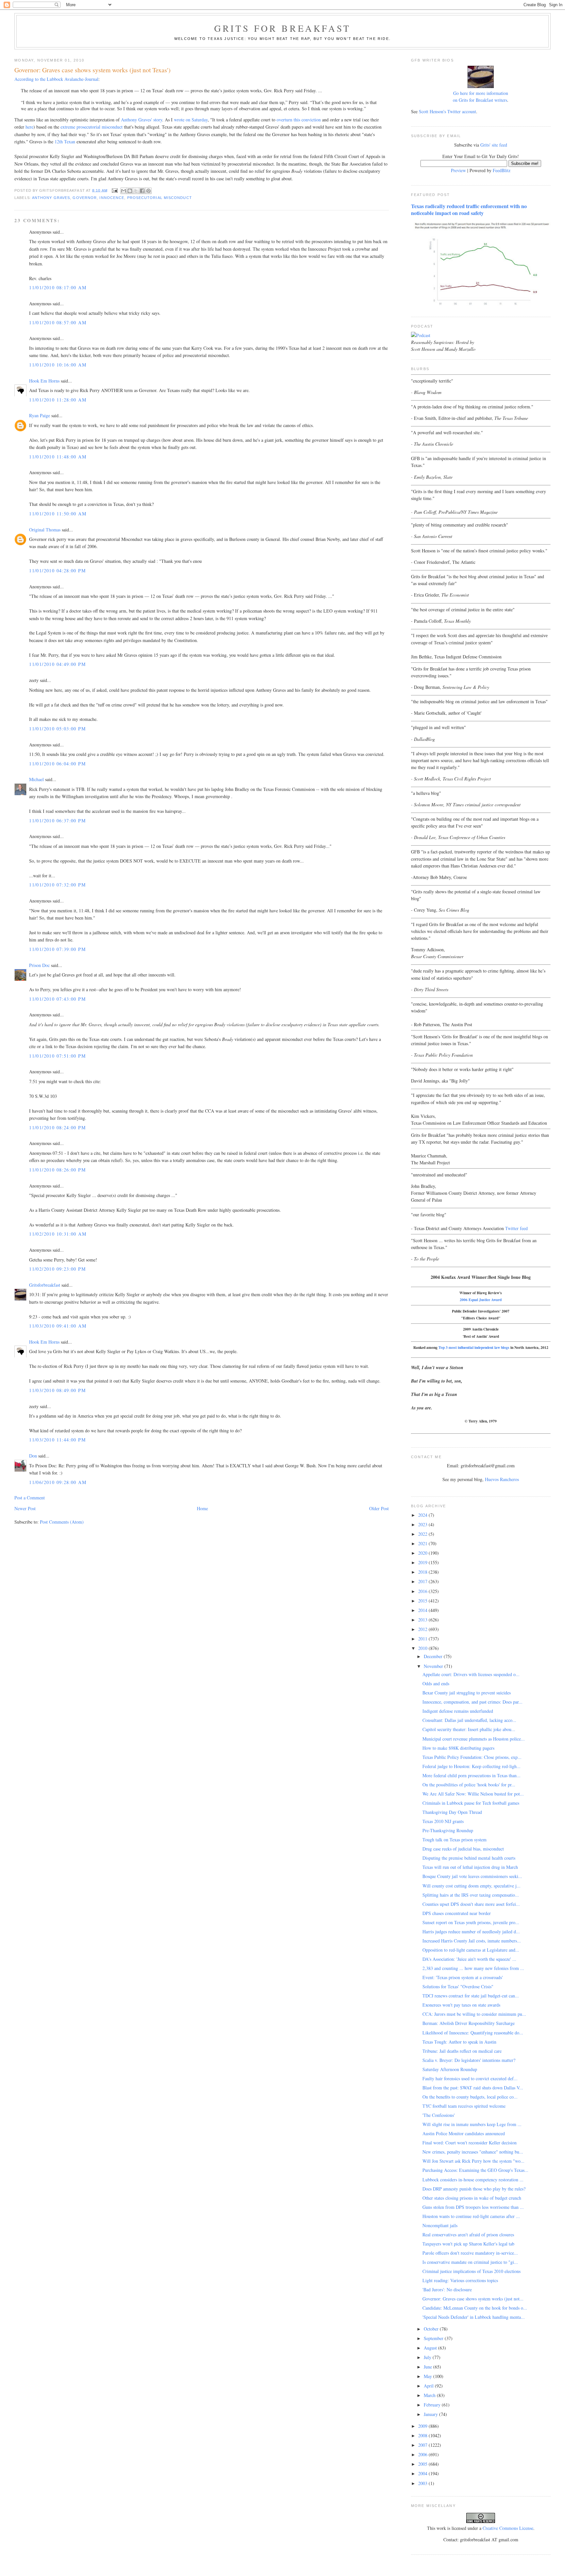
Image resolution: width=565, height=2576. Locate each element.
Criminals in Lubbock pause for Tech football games (471, 1803)
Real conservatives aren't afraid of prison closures (468, 2235)
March (430, 2395)
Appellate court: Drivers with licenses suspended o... (471, 1674)
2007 (423, 2445)
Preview (458, 170)
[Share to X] (136, 191)
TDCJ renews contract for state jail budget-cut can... (471, 1996)
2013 (423, 1620)
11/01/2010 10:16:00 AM (58, 365)
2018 (423, 1572)
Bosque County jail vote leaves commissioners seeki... (472, 1876)
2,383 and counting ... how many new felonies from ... (473, 1968)
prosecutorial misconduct (160, 198)
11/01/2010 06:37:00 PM (57, 821)
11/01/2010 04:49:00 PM (57, 664)
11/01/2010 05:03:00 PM (57, 729)
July (428, 2357)
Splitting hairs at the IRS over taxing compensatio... (471, 1895)
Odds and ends (436, 1683)
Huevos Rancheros (502, 1479)
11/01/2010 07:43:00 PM (57, 999)
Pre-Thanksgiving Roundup (448, 1830)
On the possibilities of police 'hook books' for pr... (469, 1785)
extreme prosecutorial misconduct (92, 127)
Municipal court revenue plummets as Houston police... (474, 1739)
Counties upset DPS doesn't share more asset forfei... (471, 1904)
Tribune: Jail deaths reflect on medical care (462, 2051)
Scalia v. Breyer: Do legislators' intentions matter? (469, 2060)
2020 (423, 1553)
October (432, 2329)
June (428, 2367)
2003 (423, 2483)
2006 (423, 2454)
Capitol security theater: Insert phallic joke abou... (469, 1729)
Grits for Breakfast (282, 28)
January (431, 2414)
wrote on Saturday (191, 120)
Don (33, 1456)
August (431, 2348)
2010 (423, 1648)
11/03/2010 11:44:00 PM (57, 1440)
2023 (423, 1524)
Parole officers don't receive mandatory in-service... (470, 2253)
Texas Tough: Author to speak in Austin (459, 2042)
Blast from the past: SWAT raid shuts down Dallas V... (473, 2088)
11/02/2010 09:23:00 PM (57, 1269)
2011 (423, 1639)
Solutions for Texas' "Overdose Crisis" (458, 1986)
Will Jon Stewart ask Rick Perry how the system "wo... (473, 2161)
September (434, 2338)
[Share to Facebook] (142, 191)
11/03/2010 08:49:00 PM (57, 1390)
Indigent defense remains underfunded (458, 1711)
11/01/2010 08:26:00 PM (57, 1170)
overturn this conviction (299, 120)
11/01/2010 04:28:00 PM (57, 571)
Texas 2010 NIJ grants (443, 1821)
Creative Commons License (508, 2528)
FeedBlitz (502, 170)
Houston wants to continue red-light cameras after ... (471, 2216)
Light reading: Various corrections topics (460, 2280)
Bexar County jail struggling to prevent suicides (467, 1693)
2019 (423, 1562)
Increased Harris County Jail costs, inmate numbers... (472, 1941)
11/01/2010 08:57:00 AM (58, 322)
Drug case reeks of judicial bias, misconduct (463, 1849)
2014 (423, 1610)
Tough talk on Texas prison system (454, 1840)
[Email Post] (115, 190)
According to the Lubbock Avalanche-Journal (56, 79)
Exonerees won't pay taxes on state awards (461, 2005)
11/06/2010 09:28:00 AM (58, 1482)
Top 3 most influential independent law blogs (474, 1347)
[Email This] (124, 191)
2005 (423, 2464)
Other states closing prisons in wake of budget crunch (472, 2198)
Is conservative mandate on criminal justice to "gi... (470, 2262)
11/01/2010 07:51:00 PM (57, 1056)
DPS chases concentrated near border (457, 1913)
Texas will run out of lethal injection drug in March (470, 1867)
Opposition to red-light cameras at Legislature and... (471, 1950)
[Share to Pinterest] (148, 191)
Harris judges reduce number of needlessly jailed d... (471, 1932)
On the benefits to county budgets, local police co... (470, 2097)
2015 (423, 1601)
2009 (423, 2426)
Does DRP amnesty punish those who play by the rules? (474, 2189)
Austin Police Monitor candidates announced (464, 2133)
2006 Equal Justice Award (481, 1300)
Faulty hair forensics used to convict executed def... (470, 2078)
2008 (423, 2435)
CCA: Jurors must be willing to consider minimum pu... (474, 2014)
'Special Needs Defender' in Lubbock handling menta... (474, 2317)
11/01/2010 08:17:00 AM (58, 287)
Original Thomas (45, 530)
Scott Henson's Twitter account (447, 111)
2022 (423, 1534)
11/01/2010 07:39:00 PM (57, 949)
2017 (423, 1581)
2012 (423, 1629)
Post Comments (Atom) (62, 1522)
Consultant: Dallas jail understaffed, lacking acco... (469, 1720)
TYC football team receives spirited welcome (464, 2106)
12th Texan (65, 142)
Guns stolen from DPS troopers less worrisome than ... (473, 2207)
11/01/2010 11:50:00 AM (58, 514)
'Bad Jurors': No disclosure (447, 2290)
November (434, 1666)
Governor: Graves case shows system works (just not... (473, 2299)
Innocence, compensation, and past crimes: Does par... (472, 1702)
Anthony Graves (51, 198)
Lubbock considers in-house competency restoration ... (473, 2180)
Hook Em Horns (44, 381)
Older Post (379, 1508)
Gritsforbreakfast (45, 1285)
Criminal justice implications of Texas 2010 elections (471, 2271)
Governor (85, 198)
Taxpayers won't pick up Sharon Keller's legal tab (468, 2244)
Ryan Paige (40, 415)
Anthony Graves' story (142, 120)
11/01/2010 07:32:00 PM (57, 885)
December (434, 1656)
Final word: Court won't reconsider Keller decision (470, 2143)
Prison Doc (39, 965)
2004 (423, 2473)
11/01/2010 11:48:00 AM (58, 457)
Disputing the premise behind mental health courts (469, 1858)
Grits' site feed (494, 145)
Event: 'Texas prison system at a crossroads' (463, 1977)
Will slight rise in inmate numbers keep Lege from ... (472, 2124)
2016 (423, 1591)
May (428, 2376)
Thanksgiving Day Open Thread (452, 1812)
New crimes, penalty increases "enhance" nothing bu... (473, 2152)
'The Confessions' (439, 2115)
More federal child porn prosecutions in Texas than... (471, 1775)
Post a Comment (30, 1498)
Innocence (112, 198)
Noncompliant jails (440, 2225)
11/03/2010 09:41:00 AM (58, 1326)
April (429, 2386)
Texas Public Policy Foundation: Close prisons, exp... (472, 1757)
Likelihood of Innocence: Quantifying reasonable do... (473, 2033)
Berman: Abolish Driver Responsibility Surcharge (469, 2023)
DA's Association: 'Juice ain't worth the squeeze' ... (469, 1959)
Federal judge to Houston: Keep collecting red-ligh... (471, 1766)
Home (202, 1508)
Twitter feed (516, 1228)
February (433, 2405)
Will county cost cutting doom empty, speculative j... (471, 1886)
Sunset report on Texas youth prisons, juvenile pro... (471, 1922)
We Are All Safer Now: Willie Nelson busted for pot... (473, 1794)
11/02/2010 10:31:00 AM (58, 1234)
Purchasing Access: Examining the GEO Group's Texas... (475, 2170)
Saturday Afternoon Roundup (450, 2069)
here (29, 127)
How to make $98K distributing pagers (458, 1748)
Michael (36, 779)
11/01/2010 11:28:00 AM (58, 400)
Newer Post (25, 1508)
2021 (423, 1543)
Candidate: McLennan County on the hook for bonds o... (475, 2308)
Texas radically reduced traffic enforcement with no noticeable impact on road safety (469, 210)
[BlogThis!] (130, 191)
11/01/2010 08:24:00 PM (57, 1127)
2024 (423, 1515)
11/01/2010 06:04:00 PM (57, 764)
